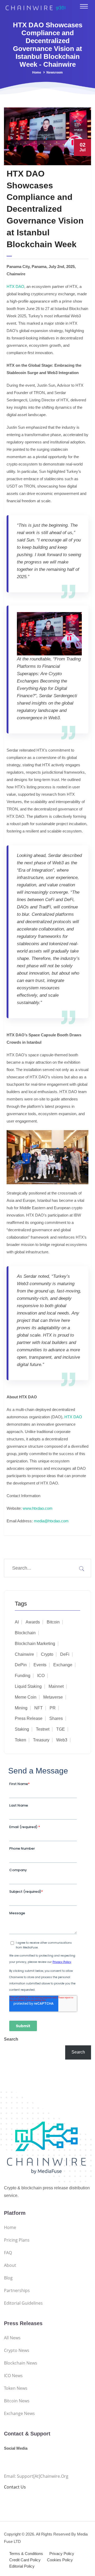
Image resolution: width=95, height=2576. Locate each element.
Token (20, 1740)
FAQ (8, 2253)
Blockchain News (21, 2363)
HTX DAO (15, 286)
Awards (33, 1622)
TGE (61, 1729)
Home (37, 73)
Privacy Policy (62, 2554)
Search (11, 2039)
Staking (22, 1729)
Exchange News (19, 2413)
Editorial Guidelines (23, 2303)
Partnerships (17, 2290)
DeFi (65, 1654)
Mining (21, 1708)
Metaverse (53, 1697)
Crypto (47, 1654)
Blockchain (25, 1633)
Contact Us (15, 2487)
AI (17, 1622)
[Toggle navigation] (84, 6)
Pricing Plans (17, 2240)
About (10, 2265)
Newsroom (55, 73)
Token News (16, 2388)
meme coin (26, 1697)
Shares (56, 1718)
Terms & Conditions (26, 2554)
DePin (21, 1665)
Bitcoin (53, 1622)
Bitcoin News (17, 2401)
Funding (23, 1676)
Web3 (62, 1740)
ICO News (13, 2376)
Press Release (29, 1718)
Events (40, 1665)
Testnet (43, 1729)
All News (12, 2338)
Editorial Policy (22, 2566)
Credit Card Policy (25, 2560)
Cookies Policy (60, 2560)
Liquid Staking (28, 1686)
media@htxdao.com (51, 1521)
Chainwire (24, 1654)
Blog (8, 2278)
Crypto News (17, 2350)
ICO (41, 1676)
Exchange (63, 1665)
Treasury (41, 1740)
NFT (39, 1708)
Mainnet (56, 1686)
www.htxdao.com (37, 1508)
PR (53, 1708)
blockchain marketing (35, 1644)
